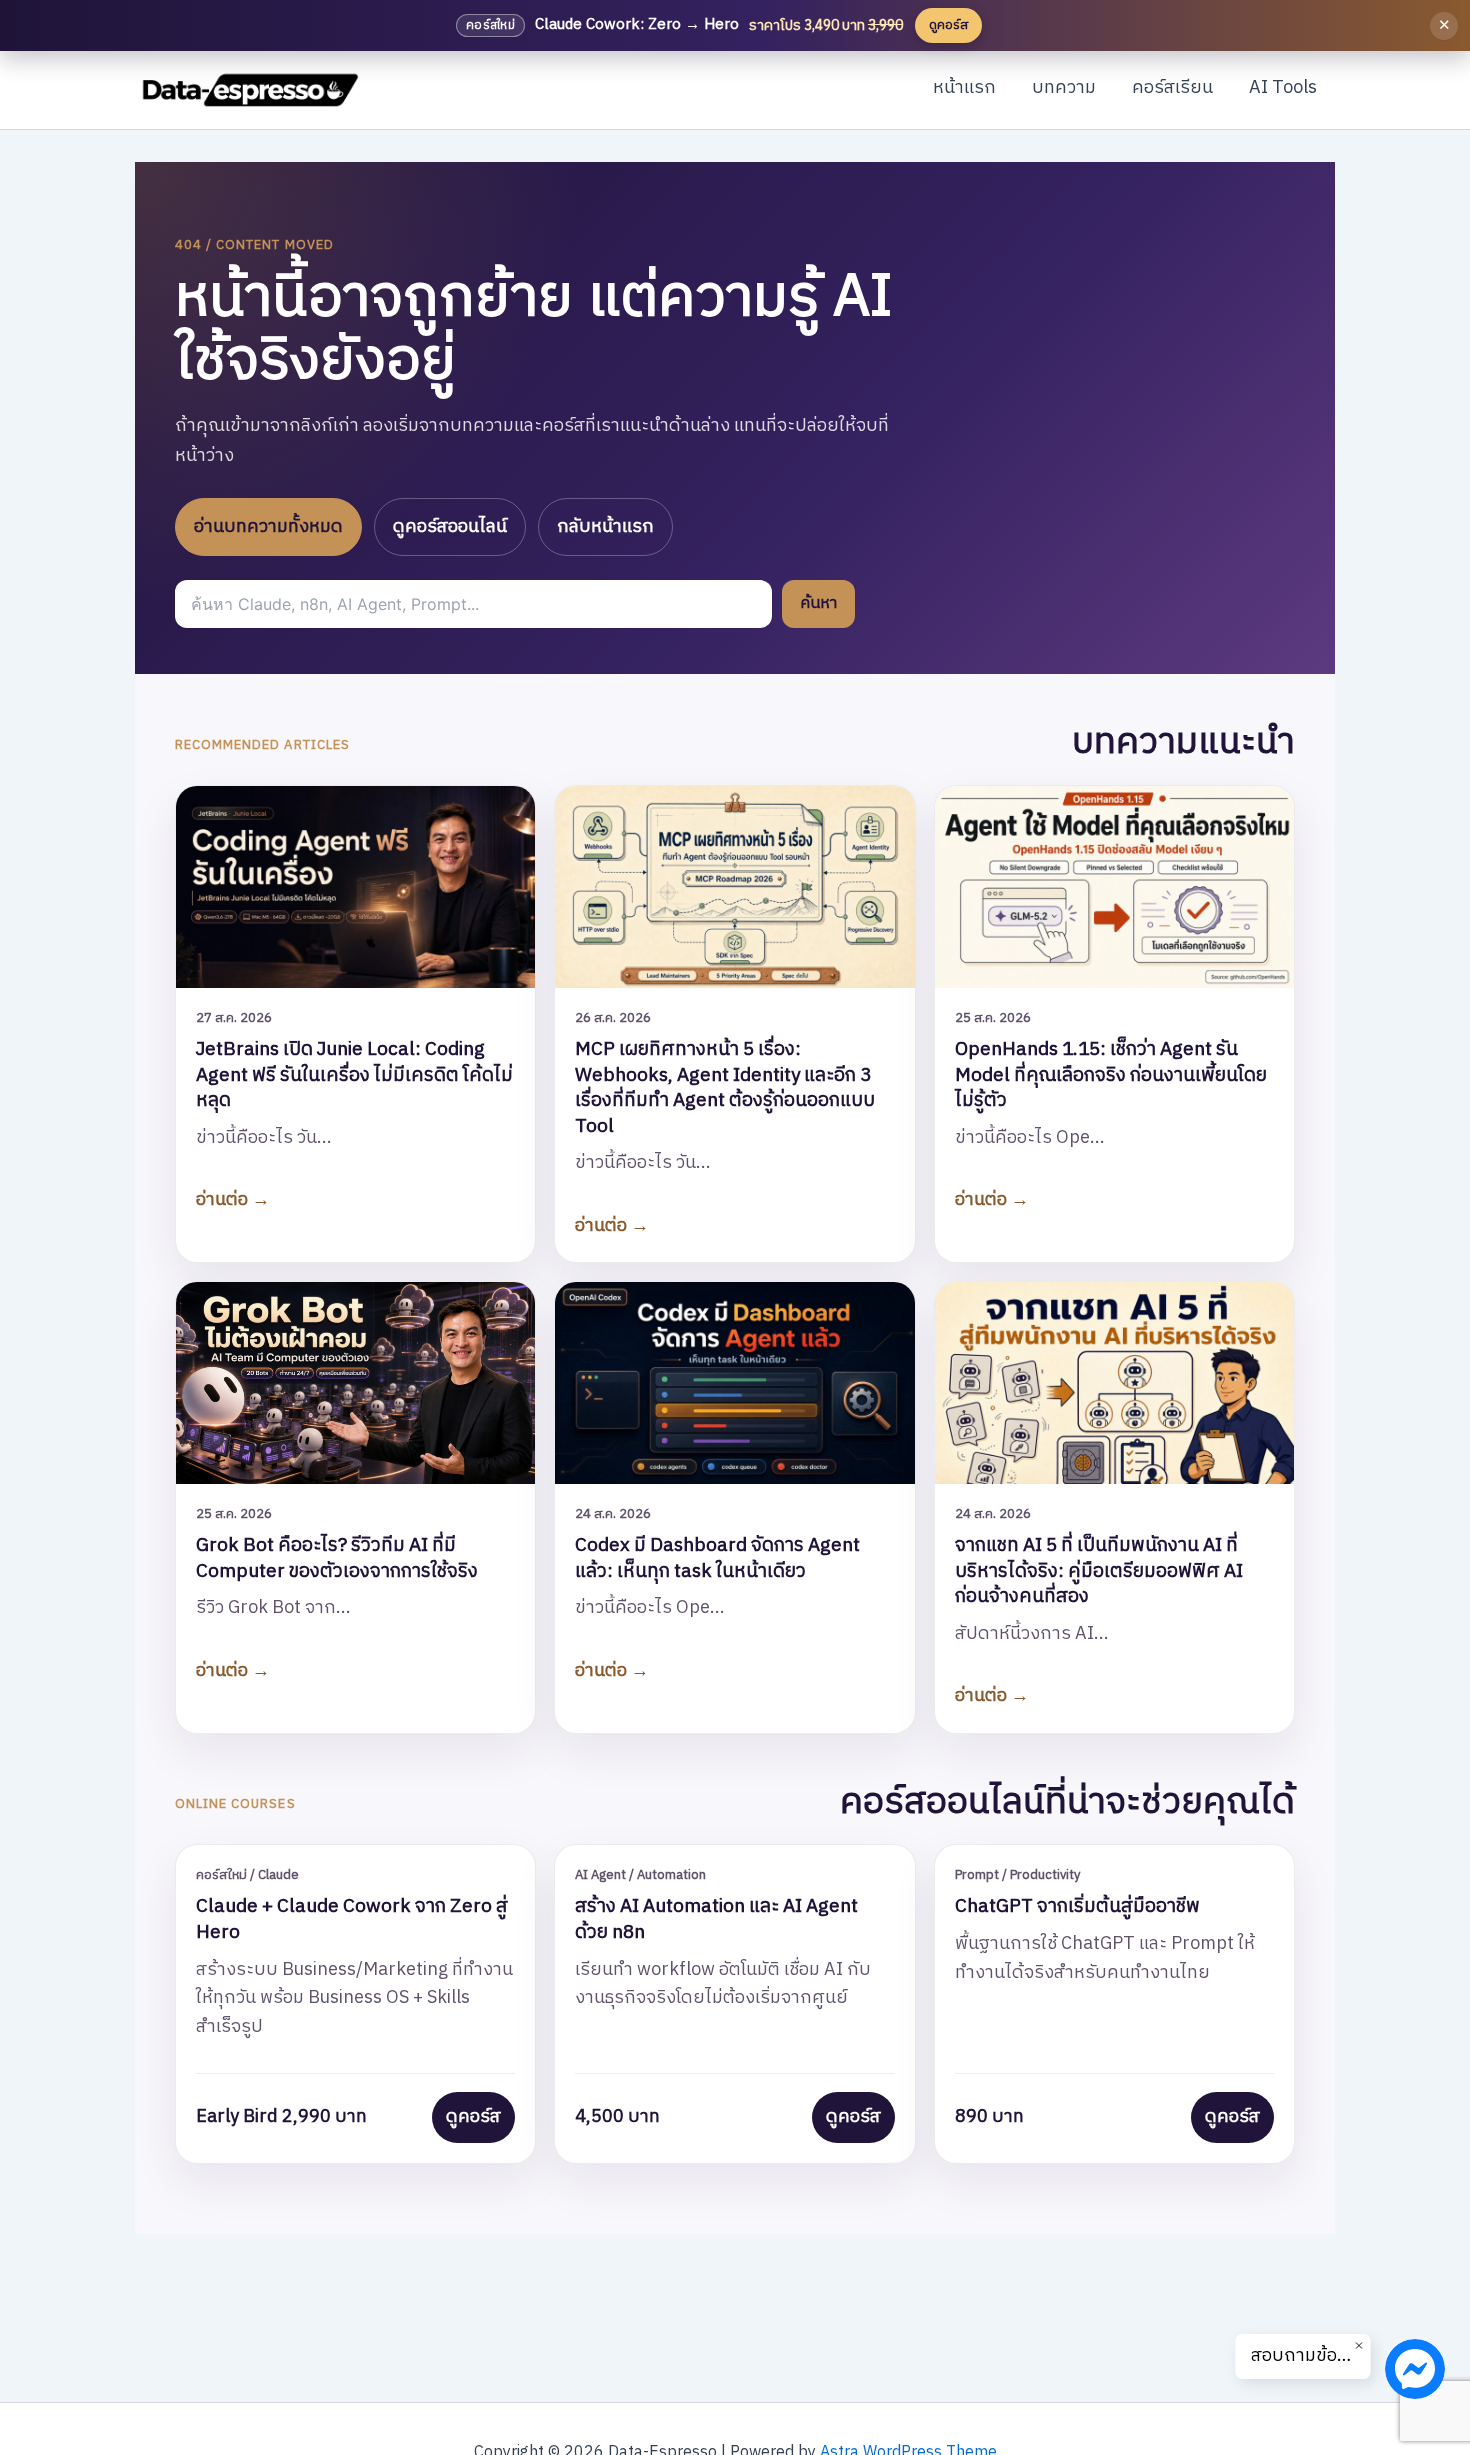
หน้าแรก (964, 88)
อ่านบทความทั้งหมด (268, 527)
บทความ (1064, 88)
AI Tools (1283, 88)
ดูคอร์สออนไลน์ (450, 527)
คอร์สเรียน (1172, 88)
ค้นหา (818, 603)
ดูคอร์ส (473, 2117)
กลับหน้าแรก (605, 527)
